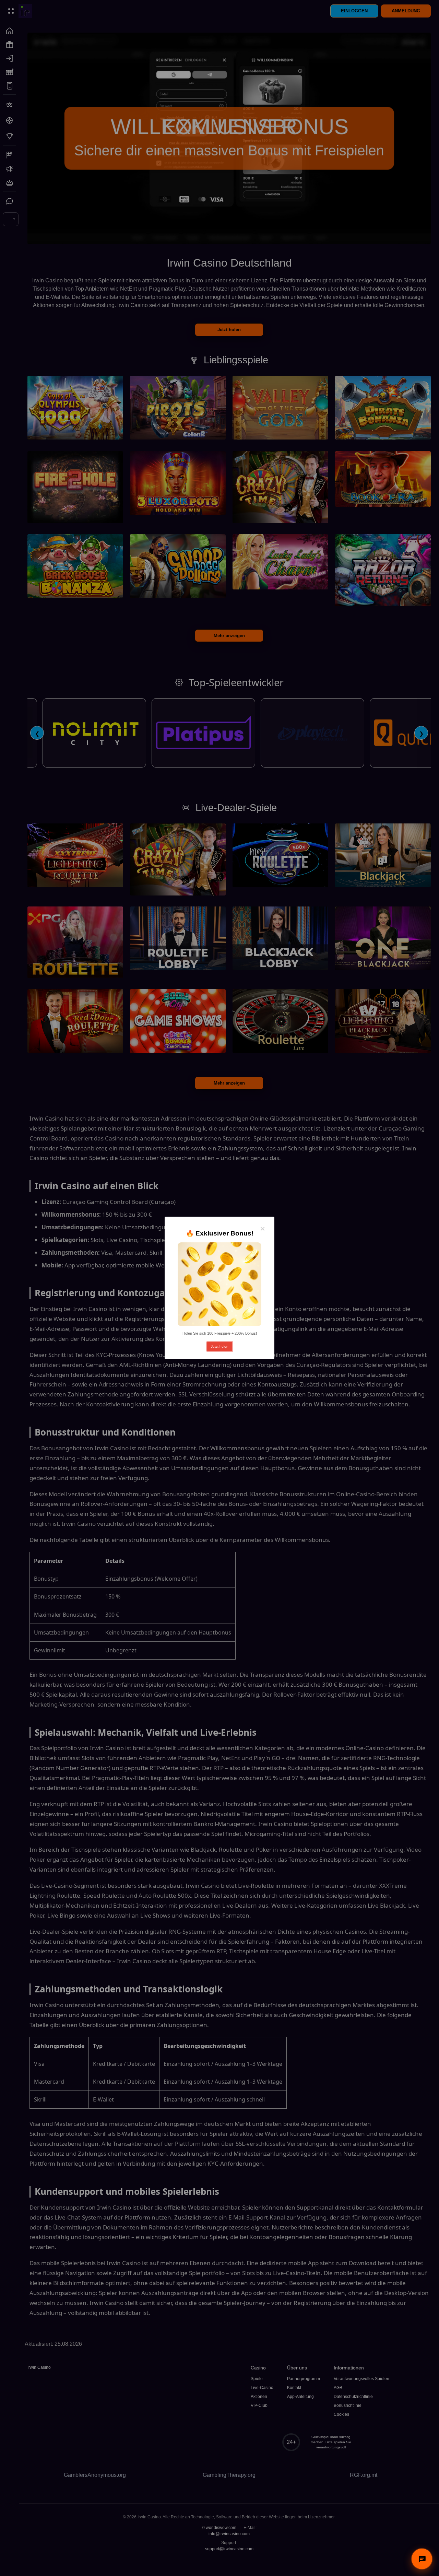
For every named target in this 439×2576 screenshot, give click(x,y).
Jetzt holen (220, 1346)
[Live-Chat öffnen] (422, 2559)
